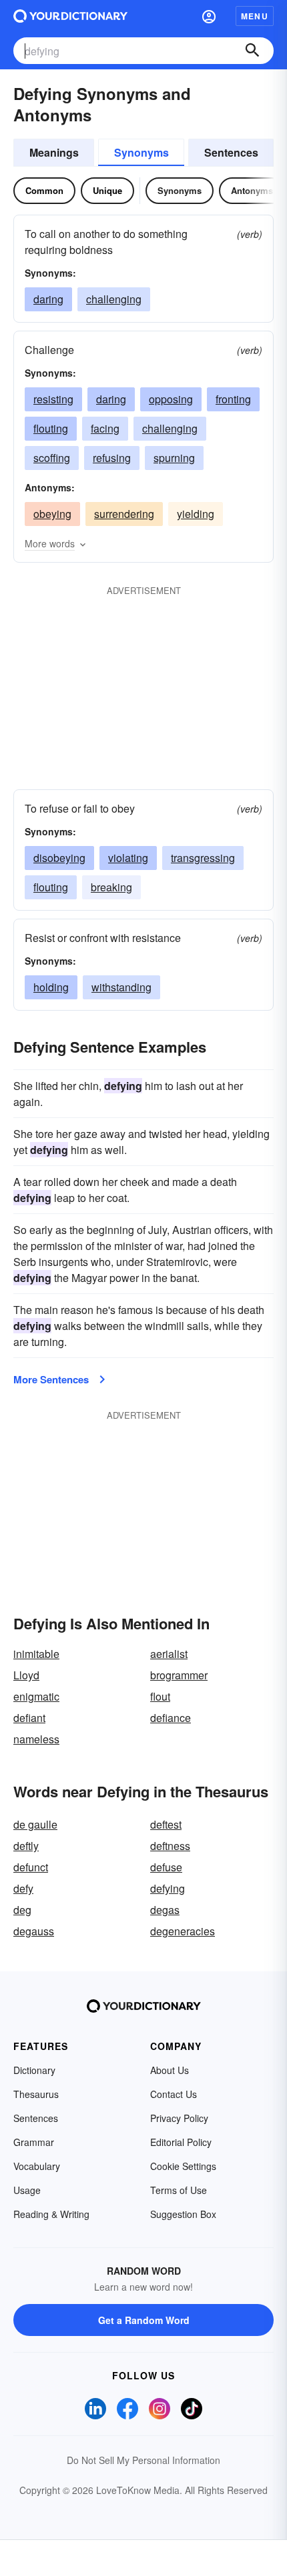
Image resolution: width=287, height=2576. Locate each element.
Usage (27, 2190)
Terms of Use (179, 2190)
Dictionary (34, 2070)
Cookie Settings (183, 2166)
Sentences (231, 152)
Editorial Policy (181, 2142)
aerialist (169, 1654)
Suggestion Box (183, 2214)
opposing (171, 399)
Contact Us (174, 2094)
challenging (114, 299)
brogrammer (179, 1675)
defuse (166, 1867)
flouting (51, 428)
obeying (52, 514)
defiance (171, 1718)
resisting (53, 399)
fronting (233, 399)
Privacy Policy (179, 2118)
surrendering (124, 514)
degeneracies (183, 1931)
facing (105, 428)
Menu (255, 16)
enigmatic (36, 1696)
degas (165, 1910)
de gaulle (35, 1824)
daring (48, 299)
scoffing (52, 458)
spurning (174, 458)
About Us (170, 2070)
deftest (166, 1824)
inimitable (36, 1654)
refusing (112, 458)
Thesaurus (36, 2094)
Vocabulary (37, 2166)
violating (128, 858)
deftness (170, 1846)
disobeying (59, 858)
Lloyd (26, 1675)
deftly (26, 1846)
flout (160, 1696)
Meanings (54, 152)
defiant (29, 1718)
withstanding (121, 987)
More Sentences (51, 1379)
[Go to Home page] (70, 16)
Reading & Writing (51, 2214)
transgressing (203, 858)
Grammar (34, 2142)
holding (51, 987)
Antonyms (252, 190)
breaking (111, 887)
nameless (36, 1739)
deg (22, 1910)
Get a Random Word (144, 2320)
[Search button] (252, 51)
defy (23, 1888)
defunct (31, 1867)
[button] (209, 16)
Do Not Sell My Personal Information (143, 2460)
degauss (34, 1931)
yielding (196, 514)
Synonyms (141, 152)
